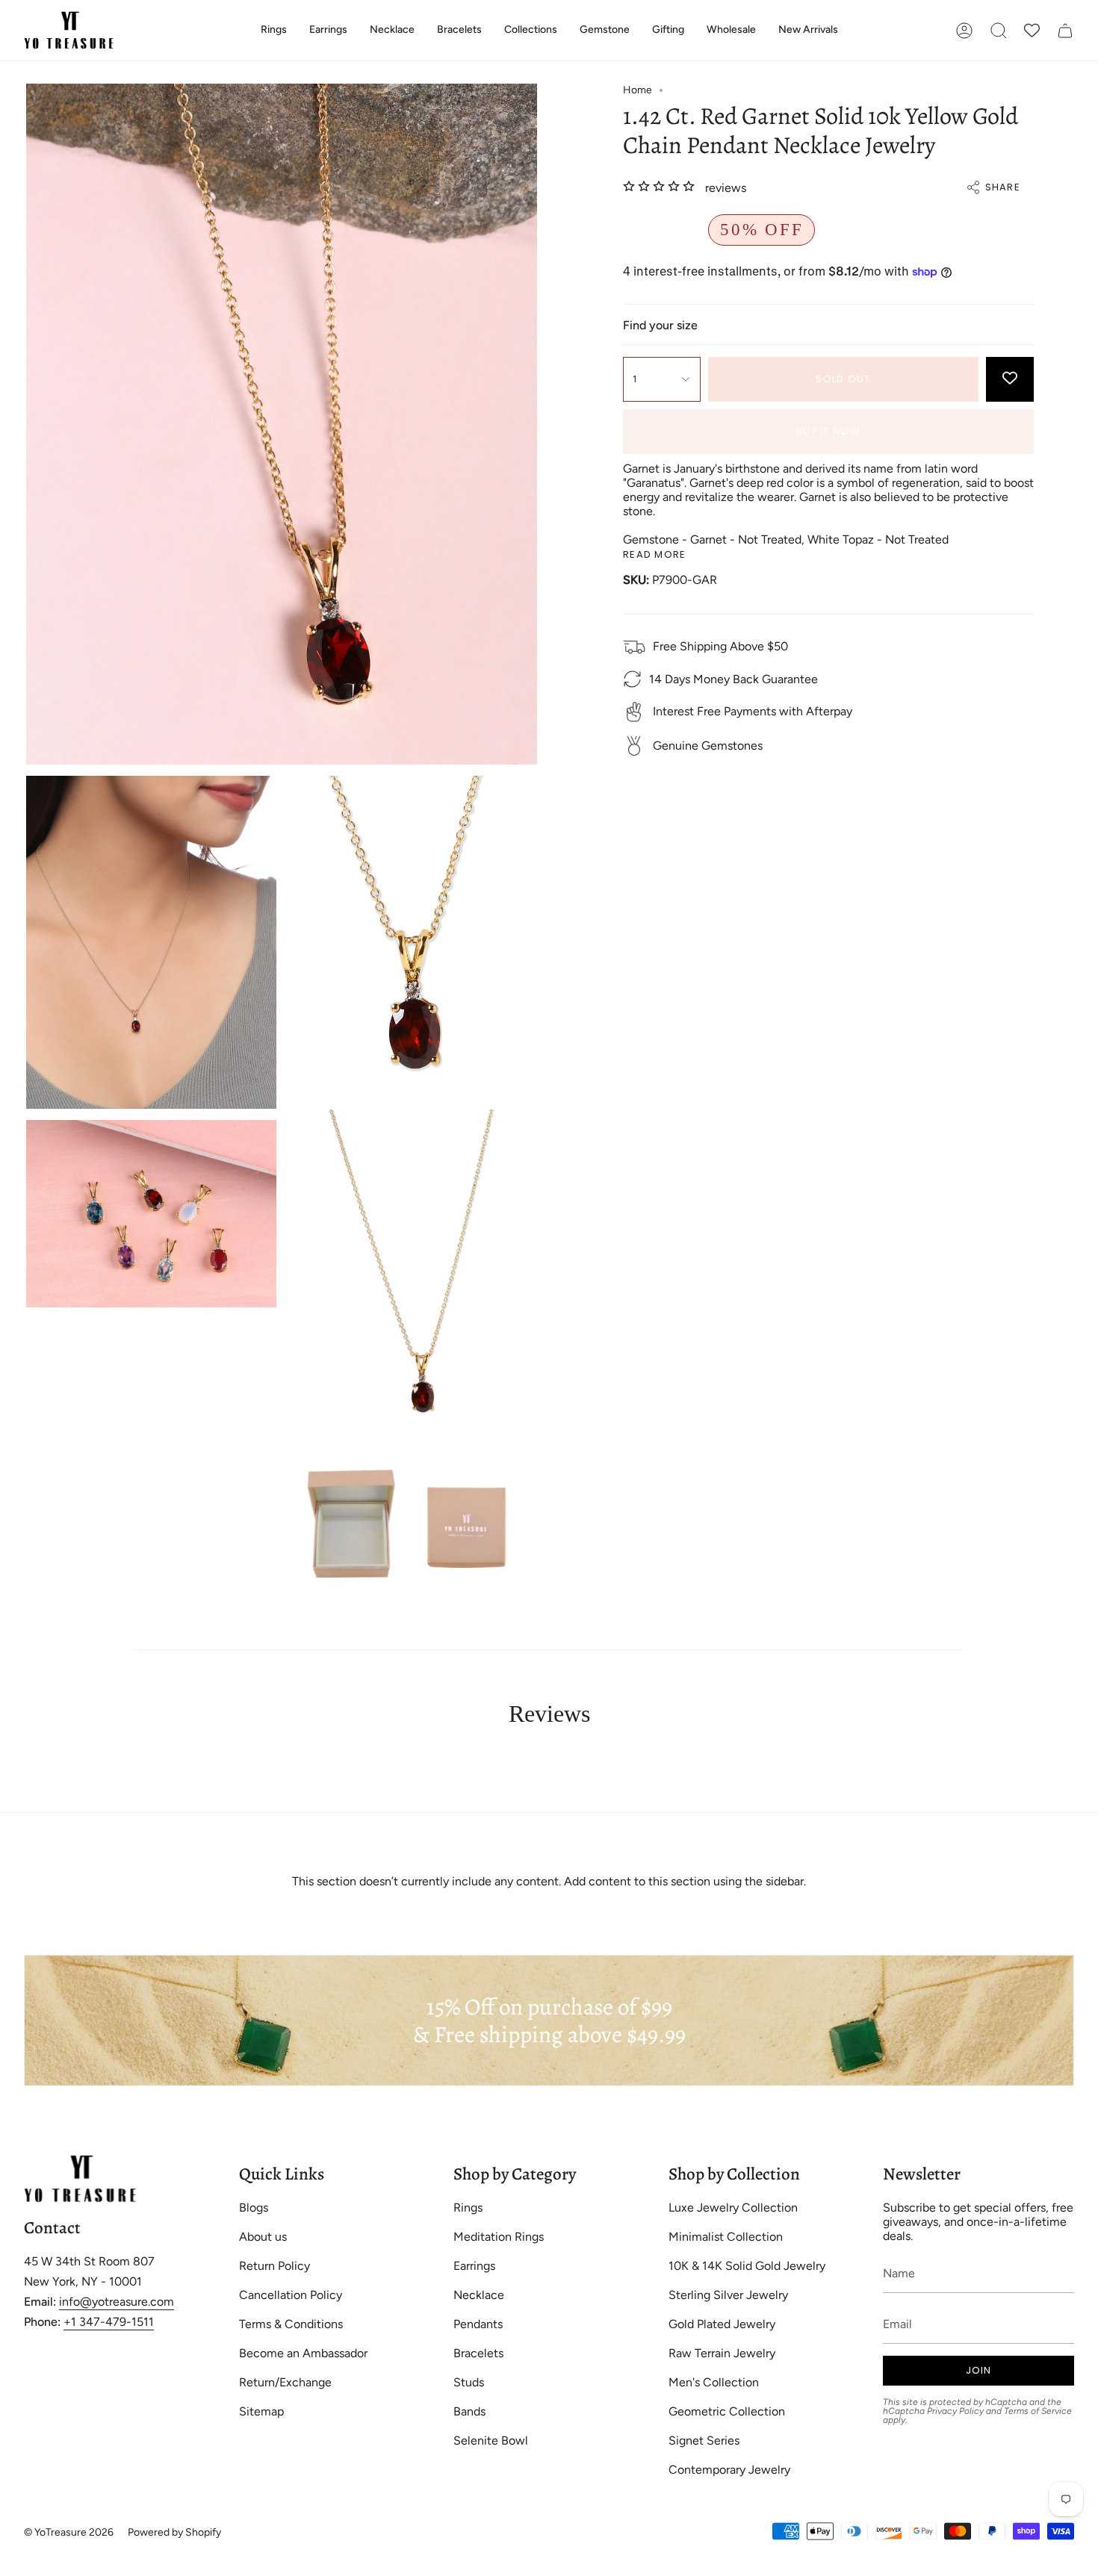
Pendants (478, 2324)
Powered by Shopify (174, 2532)
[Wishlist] (1032, 30)
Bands (469, 2411)
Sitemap (261, 2411)
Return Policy (274, 2266)
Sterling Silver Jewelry (728, 2295)
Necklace (479, 2295)
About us (263, 2237)
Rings (468, 2208)
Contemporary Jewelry (729, 2470)
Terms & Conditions (291, 2324)
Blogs (254, 2208)
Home (638, 90)
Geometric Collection (727, 2411)
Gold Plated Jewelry (722, 2324)
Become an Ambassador (303, 2353)
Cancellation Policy (291, 2295)
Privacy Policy (955, 2411)
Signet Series (704, 2440)
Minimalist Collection (726, 2237)
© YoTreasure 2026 (69, 2532)
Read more (655, 554)
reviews (726, 188)
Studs (469, 2382)
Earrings (474, 2266)
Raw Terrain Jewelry (722, 2353)
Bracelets (478, 2353)
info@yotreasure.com (117, 2302)
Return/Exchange (285, 2382)
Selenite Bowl (491, 2440)
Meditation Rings (499, 2237)
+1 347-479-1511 (109, 2322)
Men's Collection (714, 2382)
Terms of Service (1038, 2411)
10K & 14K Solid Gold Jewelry (747, 2266)
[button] (274, 30)
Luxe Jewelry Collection (733, 2208)
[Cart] (1065, 30)
